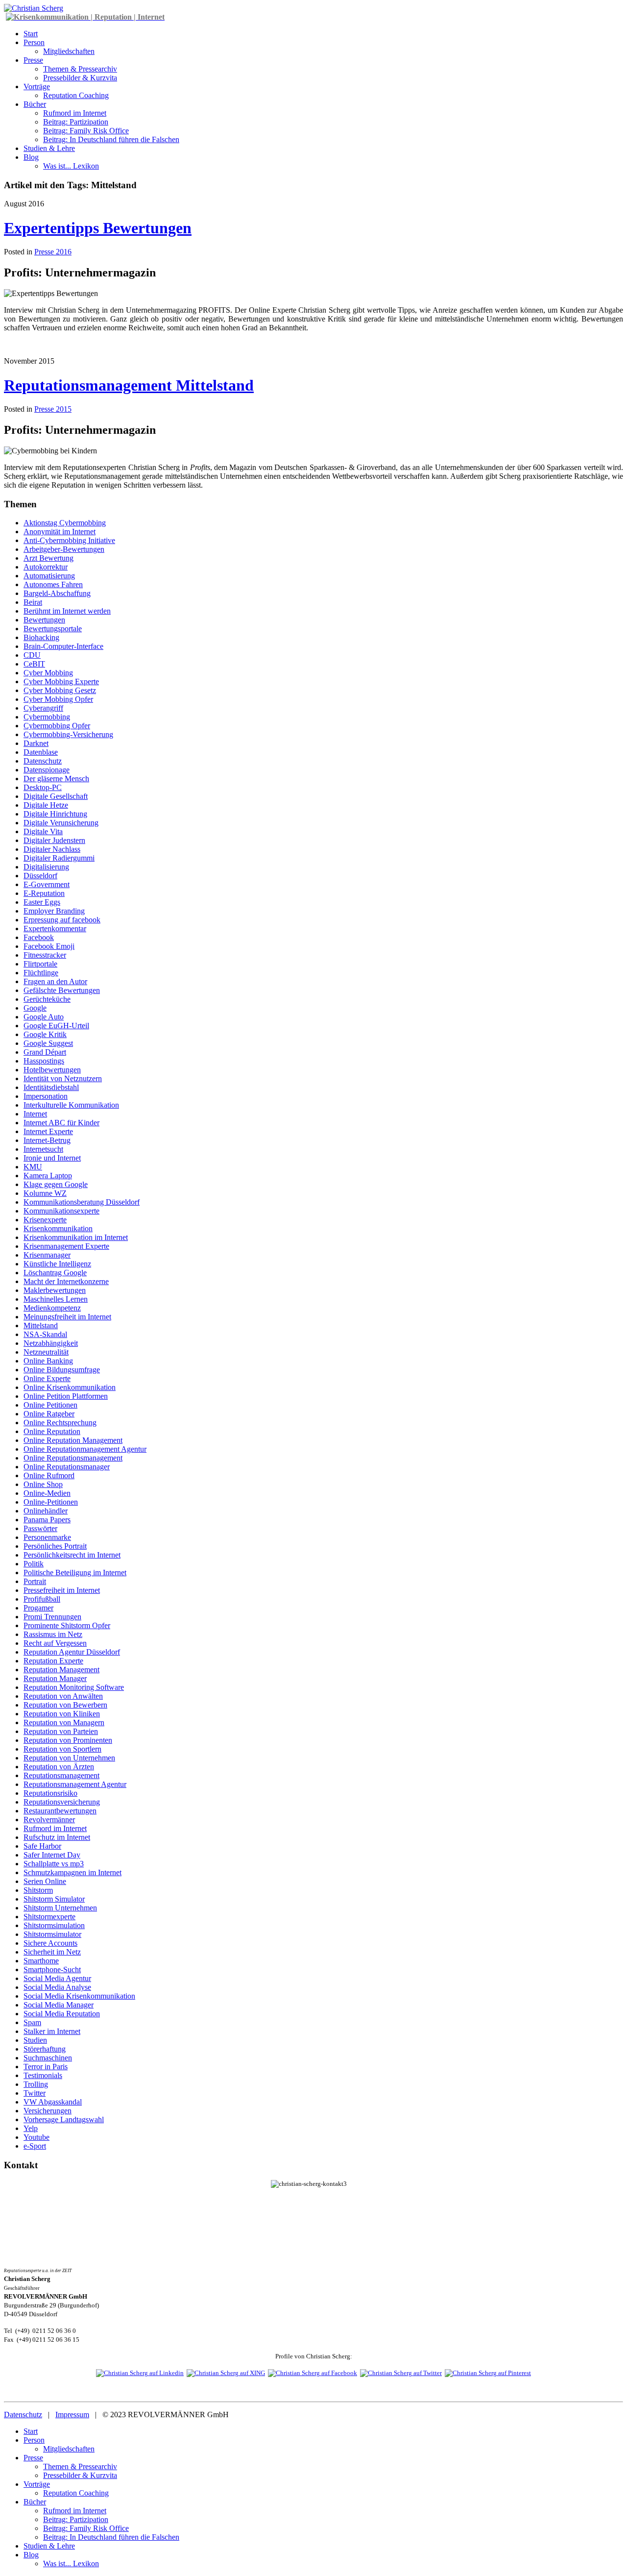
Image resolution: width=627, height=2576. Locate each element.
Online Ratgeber (49, 1414)
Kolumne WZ (45, 1193)
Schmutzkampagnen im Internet (72, 1872)
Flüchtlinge (41, 973)
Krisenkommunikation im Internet (76, 1237)
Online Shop (43, 1484)
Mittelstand (41, 1325)
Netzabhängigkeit (51, 1343)
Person (34, 42)
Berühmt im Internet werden (67, 611)
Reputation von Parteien (61, 1731)
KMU (33, 1167)
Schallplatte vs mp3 (54, 1864)
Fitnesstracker (45, 955)
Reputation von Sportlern (62, 1749)
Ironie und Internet (52, 1158)
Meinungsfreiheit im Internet (67, 1317)
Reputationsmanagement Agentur (75, 1784)
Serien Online (45, 1881)
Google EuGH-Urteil (56, 1026)
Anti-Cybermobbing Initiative (69, 540)
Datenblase (41, 752)
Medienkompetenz (52, 1308)
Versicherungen (48, 2111)
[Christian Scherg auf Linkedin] (140, 2373)
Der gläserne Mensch (56, 779)
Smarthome (41, 1961)
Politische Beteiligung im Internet (75, 1573)
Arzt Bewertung (48, 558)
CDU (32, 655)
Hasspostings (44, 1061)
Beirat (33, 602)
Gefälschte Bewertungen (62, 990)
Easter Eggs (42, 902)
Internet (35, 1114)
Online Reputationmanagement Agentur (85, 1449)
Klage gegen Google (56, 1184)
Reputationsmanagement (61, 1775)
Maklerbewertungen (55, 1290)
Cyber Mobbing (48, 673)
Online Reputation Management (73, 1440)
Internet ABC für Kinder (61, 1123)
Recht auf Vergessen (55, 1643)
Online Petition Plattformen (66, 1396)
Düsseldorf (40, 876)
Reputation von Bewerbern (65, 1705)
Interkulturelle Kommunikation (71, 1105)
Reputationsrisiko (50, 1793)
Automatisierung (49, 576)
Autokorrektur (46, 567)
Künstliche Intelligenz (57, 1264)
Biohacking (41, 637)
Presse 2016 (53, 252)
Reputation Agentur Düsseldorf (72, 1652)
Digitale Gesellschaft (56, 796)
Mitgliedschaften (69, 51)
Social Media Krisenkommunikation (79, 1996)
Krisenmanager (47, 1255)
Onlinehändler (46, 1511)
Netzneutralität (46, 1352)
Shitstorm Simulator (54, 1899)
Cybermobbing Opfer (57, 726)
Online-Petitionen (51, 1502)
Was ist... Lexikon (71, 166)
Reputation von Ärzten (59, 1767)
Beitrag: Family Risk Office (86, 131)
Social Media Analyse (57, 1987)
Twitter (35, 2093)
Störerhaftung (45, 2049)
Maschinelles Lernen (56, 1299)
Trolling (36, 2084)
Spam (32, 2022)
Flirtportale (40, 964)
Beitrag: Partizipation (76, 122)
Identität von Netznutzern (63, 1078)
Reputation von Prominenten (68, 1740)
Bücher (35, 104)
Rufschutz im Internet (57, 1837)
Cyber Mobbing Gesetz (60, 690)
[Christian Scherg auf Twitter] (401, 2373)
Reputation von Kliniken (62, 1714)
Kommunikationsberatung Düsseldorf (82, 1202)
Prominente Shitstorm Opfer (67, 1625)
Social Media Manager (59, 2005)
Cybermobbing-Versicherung (68, 734)
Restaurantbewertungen (60, 1811)
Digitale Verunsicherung (61, 823)
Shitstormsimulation (54, 1925)
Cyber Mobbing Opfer (58, 699)
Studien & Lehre (49, 148)
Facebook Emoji (49, 946)
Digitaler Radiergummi (59, 858)
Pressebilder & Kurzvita (80, 78)
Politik (34, 1564)
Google (35, 1008)
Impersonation (46, 1096)
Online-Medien (47, 1493)
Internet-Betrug (47, 1140)
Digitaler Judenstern (54, 840)
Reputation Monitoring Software (74, 1687)
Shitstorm (38, 1890)
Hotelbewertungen (52, 1070)
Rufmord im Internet (75, 113)
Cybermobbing (47, 717)
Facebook (39, 937)
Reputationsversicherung (62, 1802)
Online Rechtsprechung (60, 1423)
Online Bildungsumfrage (62, 1370)
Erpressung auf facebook (62, 920)
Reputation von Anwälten (63, 1696)
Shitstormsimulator (52, 1934)
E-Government (47, 884)
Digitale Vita (43, 831)
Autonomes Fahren (53, 584)
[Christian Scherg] (34, 8)
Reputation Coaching (76, 95)
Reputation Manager (55, 1678)
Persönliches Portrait (55, 1546)
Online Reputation (52, 1431)
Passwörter (40, 1528)
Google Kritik (45, 1034)
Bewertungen (44, 620)
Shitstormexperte (49, 1917)
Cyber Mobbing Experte (61, 681)
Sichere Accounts (50, 1943)
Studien (35, 2040)
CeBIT (34, 664)
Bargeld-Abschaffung (57, 593)
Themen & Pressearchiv (80, 69)
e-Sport (35, 2146)
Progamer (38, 1608)
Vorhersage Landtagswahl (64, 2119)
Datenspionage (47, 770)
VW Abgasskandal (53, 2102)
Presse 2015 (53, 409)
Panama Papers (47, 1520)
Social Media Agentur (57, 1978)
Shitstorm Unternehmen (60, 1908)
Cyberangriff (43, 708)
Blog (31, 157)
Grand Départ (45, 1052)
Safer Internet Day (52, 1855)
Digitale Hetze (46, 805)
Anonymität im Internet (60, 532)
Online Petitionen (50, 1405)
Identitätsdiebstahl (51, 1087)
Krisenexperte (45, 1220)
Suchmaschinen (48, 2058)
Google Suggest (48, 1043)
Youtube (36, 2137)
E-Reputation (44, 893)
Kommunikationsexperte (61, 1211)
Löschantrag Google (55, 1273)
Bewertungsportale (53, 629)
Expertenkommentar (55, 929)
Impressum (72, 2415)
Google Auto (44, 1017)
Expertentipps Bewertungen (98, 228)
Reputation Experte (53, 1661)
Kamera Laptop (48, 1176)
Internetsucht (43, 1149)
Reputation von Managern (64, 1722)
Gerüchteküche (47, 999)
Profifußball (42, 1599)
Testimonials (43, 2075)
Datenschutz (43, 761)
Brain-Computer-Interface (63, 646)
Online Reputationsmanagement (73, 1458)
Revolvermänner (49, 1820)
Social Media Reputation (62, 2014)
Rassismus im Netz (53, 1634)
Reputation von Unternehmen (69, 1758)
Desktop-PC (43, 787)
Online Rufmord (49, 1475)
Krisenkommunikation (58, 1228)
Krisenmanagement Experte (66, 1246)
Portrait (35, 1581)
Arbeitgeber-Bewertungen (64, 549)
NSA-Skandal (45, 1334)
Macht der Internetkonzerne (66, 1281)
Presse (33, 60)
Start (31, 34)
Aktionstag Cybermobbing (65, 523)
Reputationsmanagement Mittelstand (129, 385)
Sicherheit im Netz (52, 1952)
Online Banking (48, 1361)
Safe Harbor (42, 1846)
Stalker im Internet (52, 2031)
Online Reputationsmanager (67, 1467)
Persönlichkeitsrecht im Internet (72, 1555)
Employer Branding (54, 911)
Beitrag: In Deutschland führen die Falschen (111, 139)
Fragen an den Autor (55, 981)
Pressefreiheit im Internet (62, 1590)
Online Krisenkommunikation (70, 1387)
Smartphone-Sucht (52, 1969)
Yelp (31, 2128)
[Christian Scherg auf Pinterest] (488, 2373)
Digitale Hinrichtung (55, 814)
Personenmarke (47, 1537)
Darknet (36, 743)
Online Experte (47, 1378)
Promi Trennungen (52, 1617)
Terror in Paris (46, 2067)
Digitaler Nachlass (52, 849)
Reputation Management (61, 1670)
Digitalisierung (46, 867)
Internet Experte (48, 1131)
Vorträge (37, 87)
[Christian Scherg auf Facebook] (313, 2373)
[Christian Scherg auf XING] (226, 2373)
